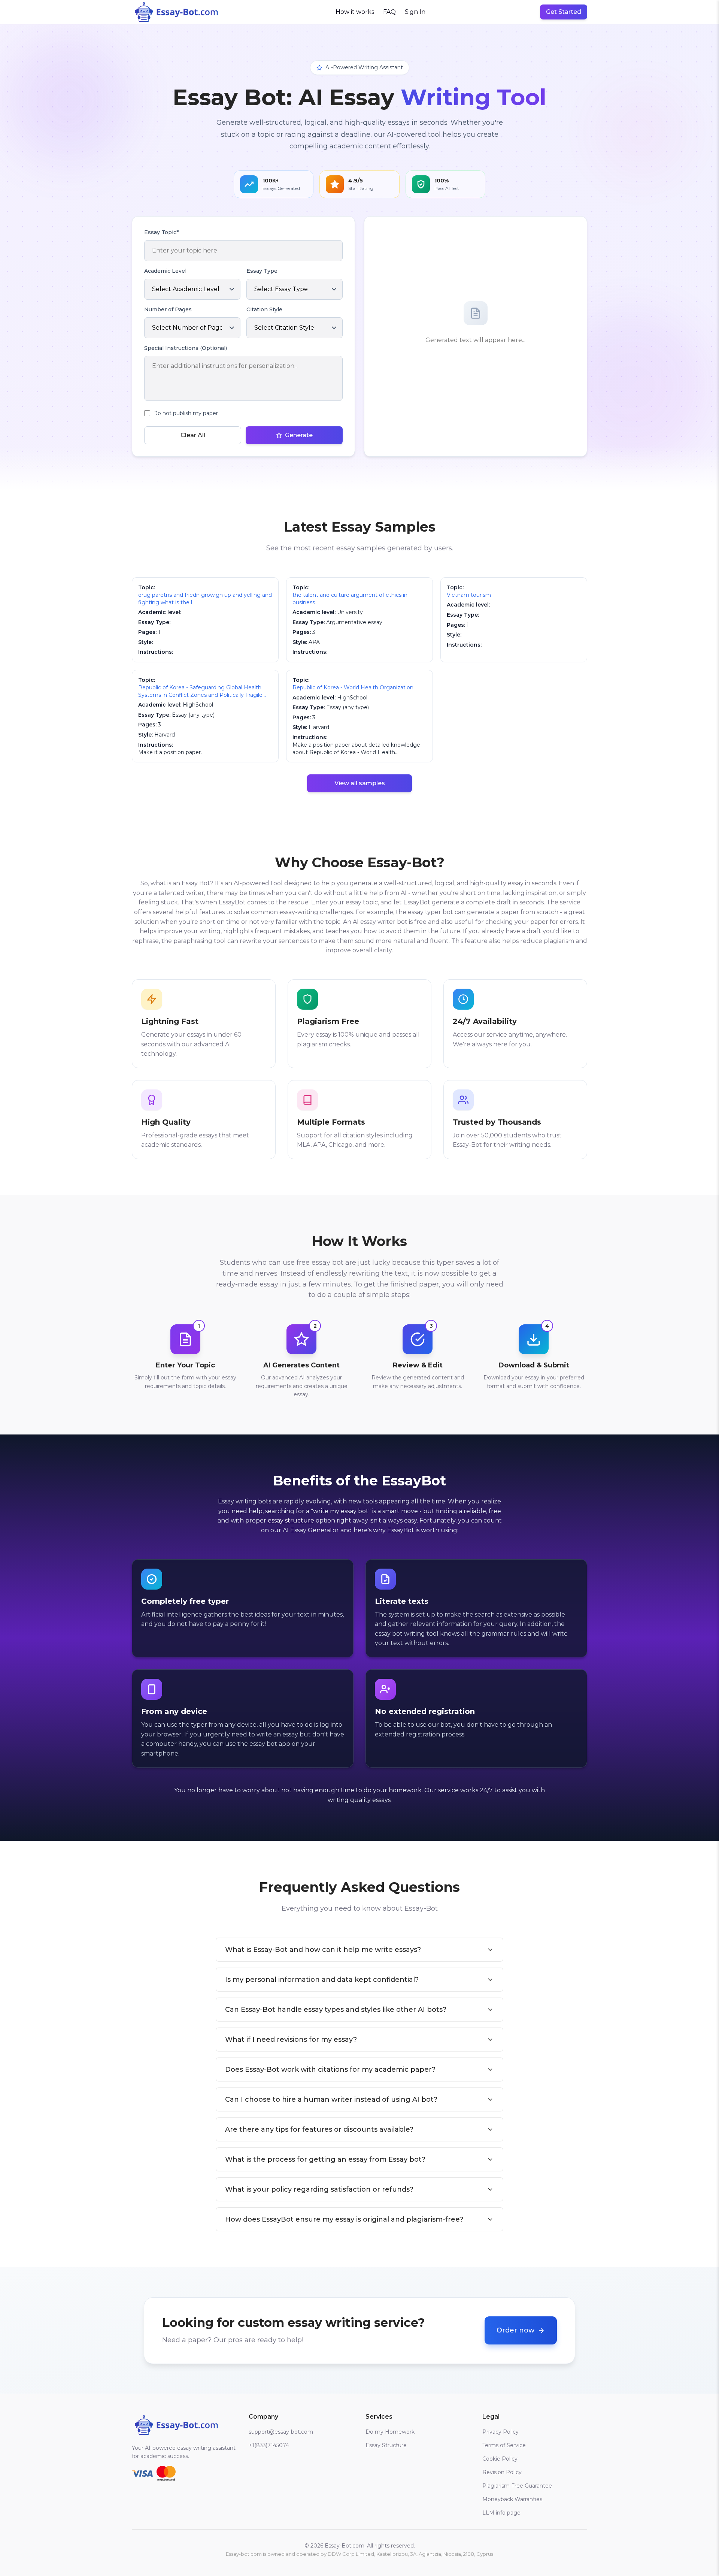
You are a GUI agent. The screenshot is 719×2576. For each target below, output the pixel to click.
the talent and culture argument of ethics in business (350, 599)
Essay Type (262, 271)
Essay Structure (386, 2445)
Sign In (415, 12)
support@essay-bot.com (281, 2432)
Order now (515, 2330)
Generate (299, 435)
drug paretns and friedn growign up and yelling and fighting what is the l (205, 599)
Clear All (193, 435)
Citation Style (264, 309)
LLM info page (501, 2513)
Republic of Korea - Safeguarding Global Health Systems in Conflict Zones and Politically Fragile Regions (200, 691)
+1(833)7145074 (269, 2445)
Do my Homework (390, 2432)
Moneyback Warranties (512, 2499)
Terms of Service (504, 2445)
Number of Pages (168, 309)
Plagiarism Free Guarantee (517, 2486)
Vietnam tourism (469, 595)
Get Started (564, 12)
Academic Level (165, 271)
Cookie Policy (500, 2459)
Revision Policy (502, 2472)
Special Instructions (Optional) (186, 348)
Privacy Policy (500, 2432)
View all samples (360, 783)
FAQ (389, 12)
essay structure (291, 1520)
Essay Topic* (161, 232)
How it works (355, 12)
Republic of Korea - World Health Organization (353, 687)
